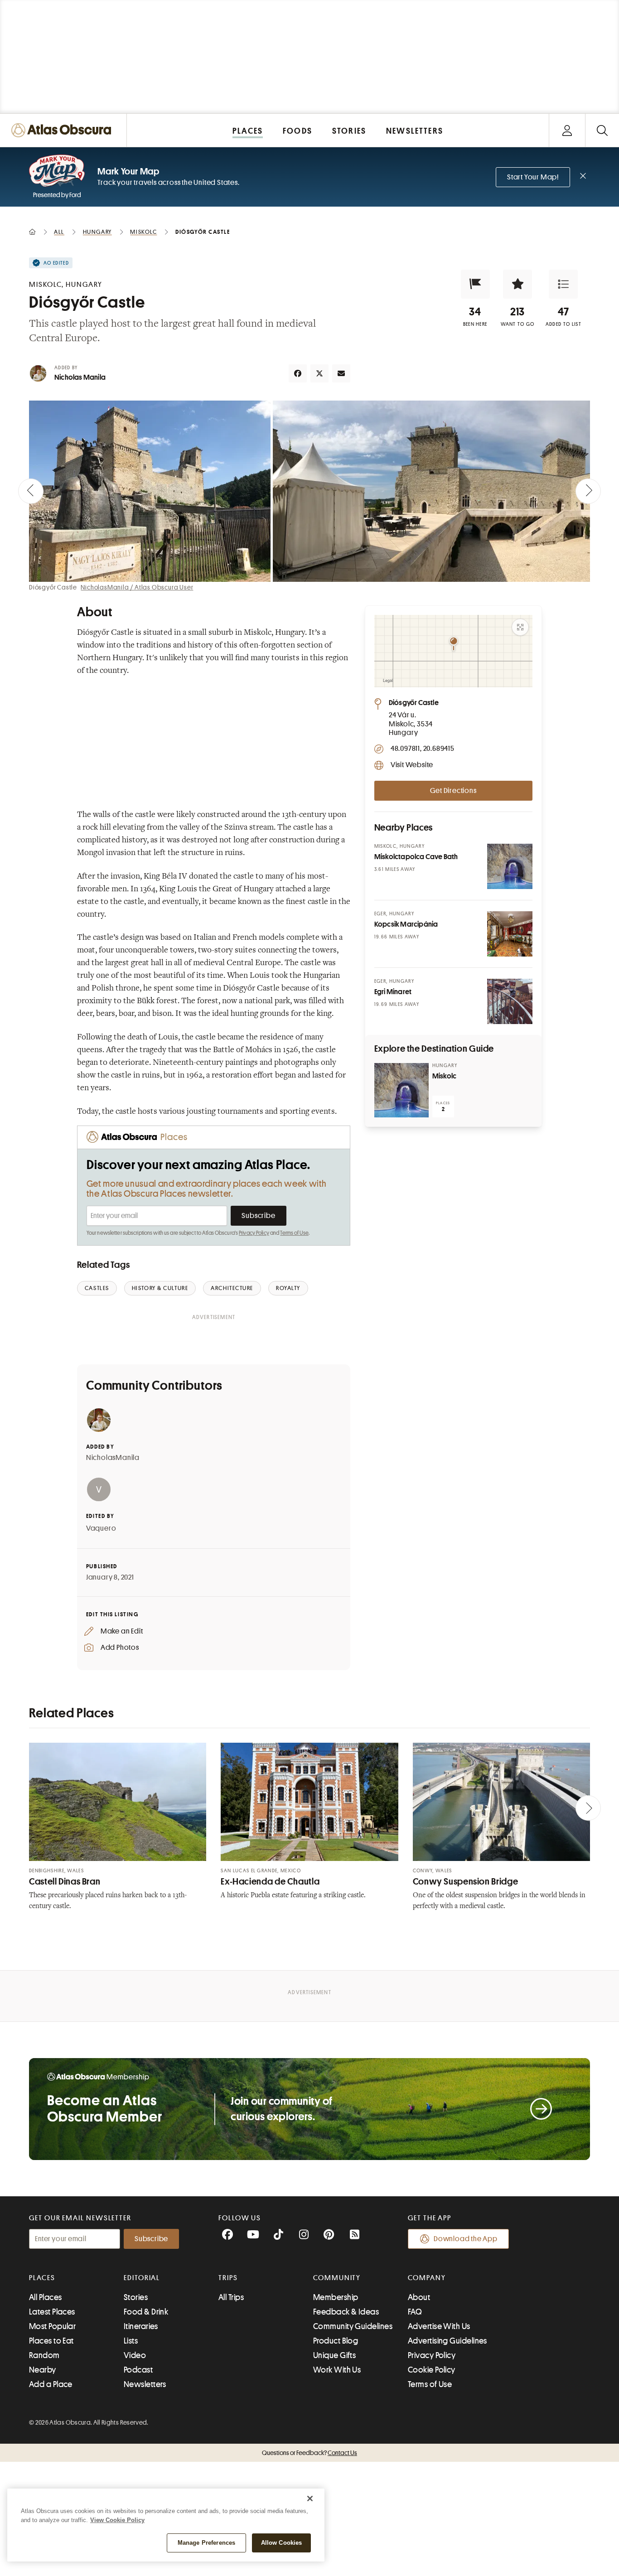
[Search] (602, 130)
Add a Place (51, 2384)
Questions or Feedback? (309, 2453)
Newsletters (145, 2384)
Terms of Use (294, 1233)
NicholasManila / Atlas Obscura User (137, 587)
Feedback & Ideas (346, 2312)
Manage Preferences (206, 2543)
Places (42, 2278)
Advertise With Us (439, 2326)
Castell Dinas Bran (65, 1882)
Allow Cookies (282, 2543)
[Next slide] (588, 491)
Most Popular (52, 2326)
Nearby (43, 2370)
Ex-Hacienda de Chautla (270, 1882)
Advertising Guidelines (447, 2341)
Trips (228, 2278)
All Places (46, 2297)
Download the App (466, 2239)
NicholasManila (113, 1458)
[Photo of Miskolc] (401, 1090)
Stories (136, 2297)
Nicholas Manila (80, 377)
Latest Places (52, 2312)
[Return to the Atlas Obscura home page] (63, 130)
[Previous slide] (31, 491)
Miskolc (444, 1076)
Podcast (138, 2370)
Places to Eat (51, 2341)
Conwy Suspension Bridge (466, 1882)
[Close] (310, 2499)
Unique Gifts (334, 2355)
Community (337, 2278)
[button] (475, 284)
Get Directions (453, 791)
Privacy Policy (254, 1233)
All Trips (231, 2297)
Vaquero (101, 1528)
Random (44, 2355)
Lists (131, 2341)
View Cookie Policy (117, 2520)
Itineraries (141, 2326)
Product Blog (336, 2341)
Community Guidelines (353, 2326)
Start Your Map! (533, 177)
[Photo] (510, 866)
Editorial (142, 2278)
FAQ (415, 2312)
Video (135, 2355)
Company (427, 2278)
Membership (336, 2297)
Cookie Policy (432, 2370)
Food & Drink (146, 2312)
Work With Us (337, 2370)
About (419, 2297)
